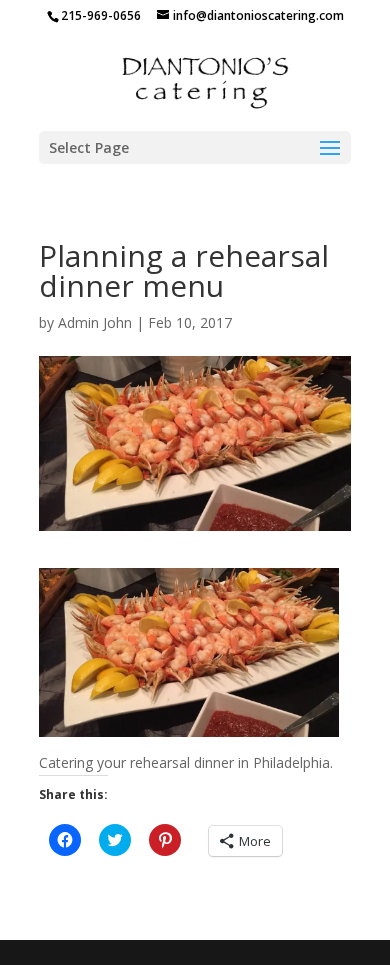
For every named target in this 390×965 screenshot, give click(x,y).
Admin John (95, 322)
